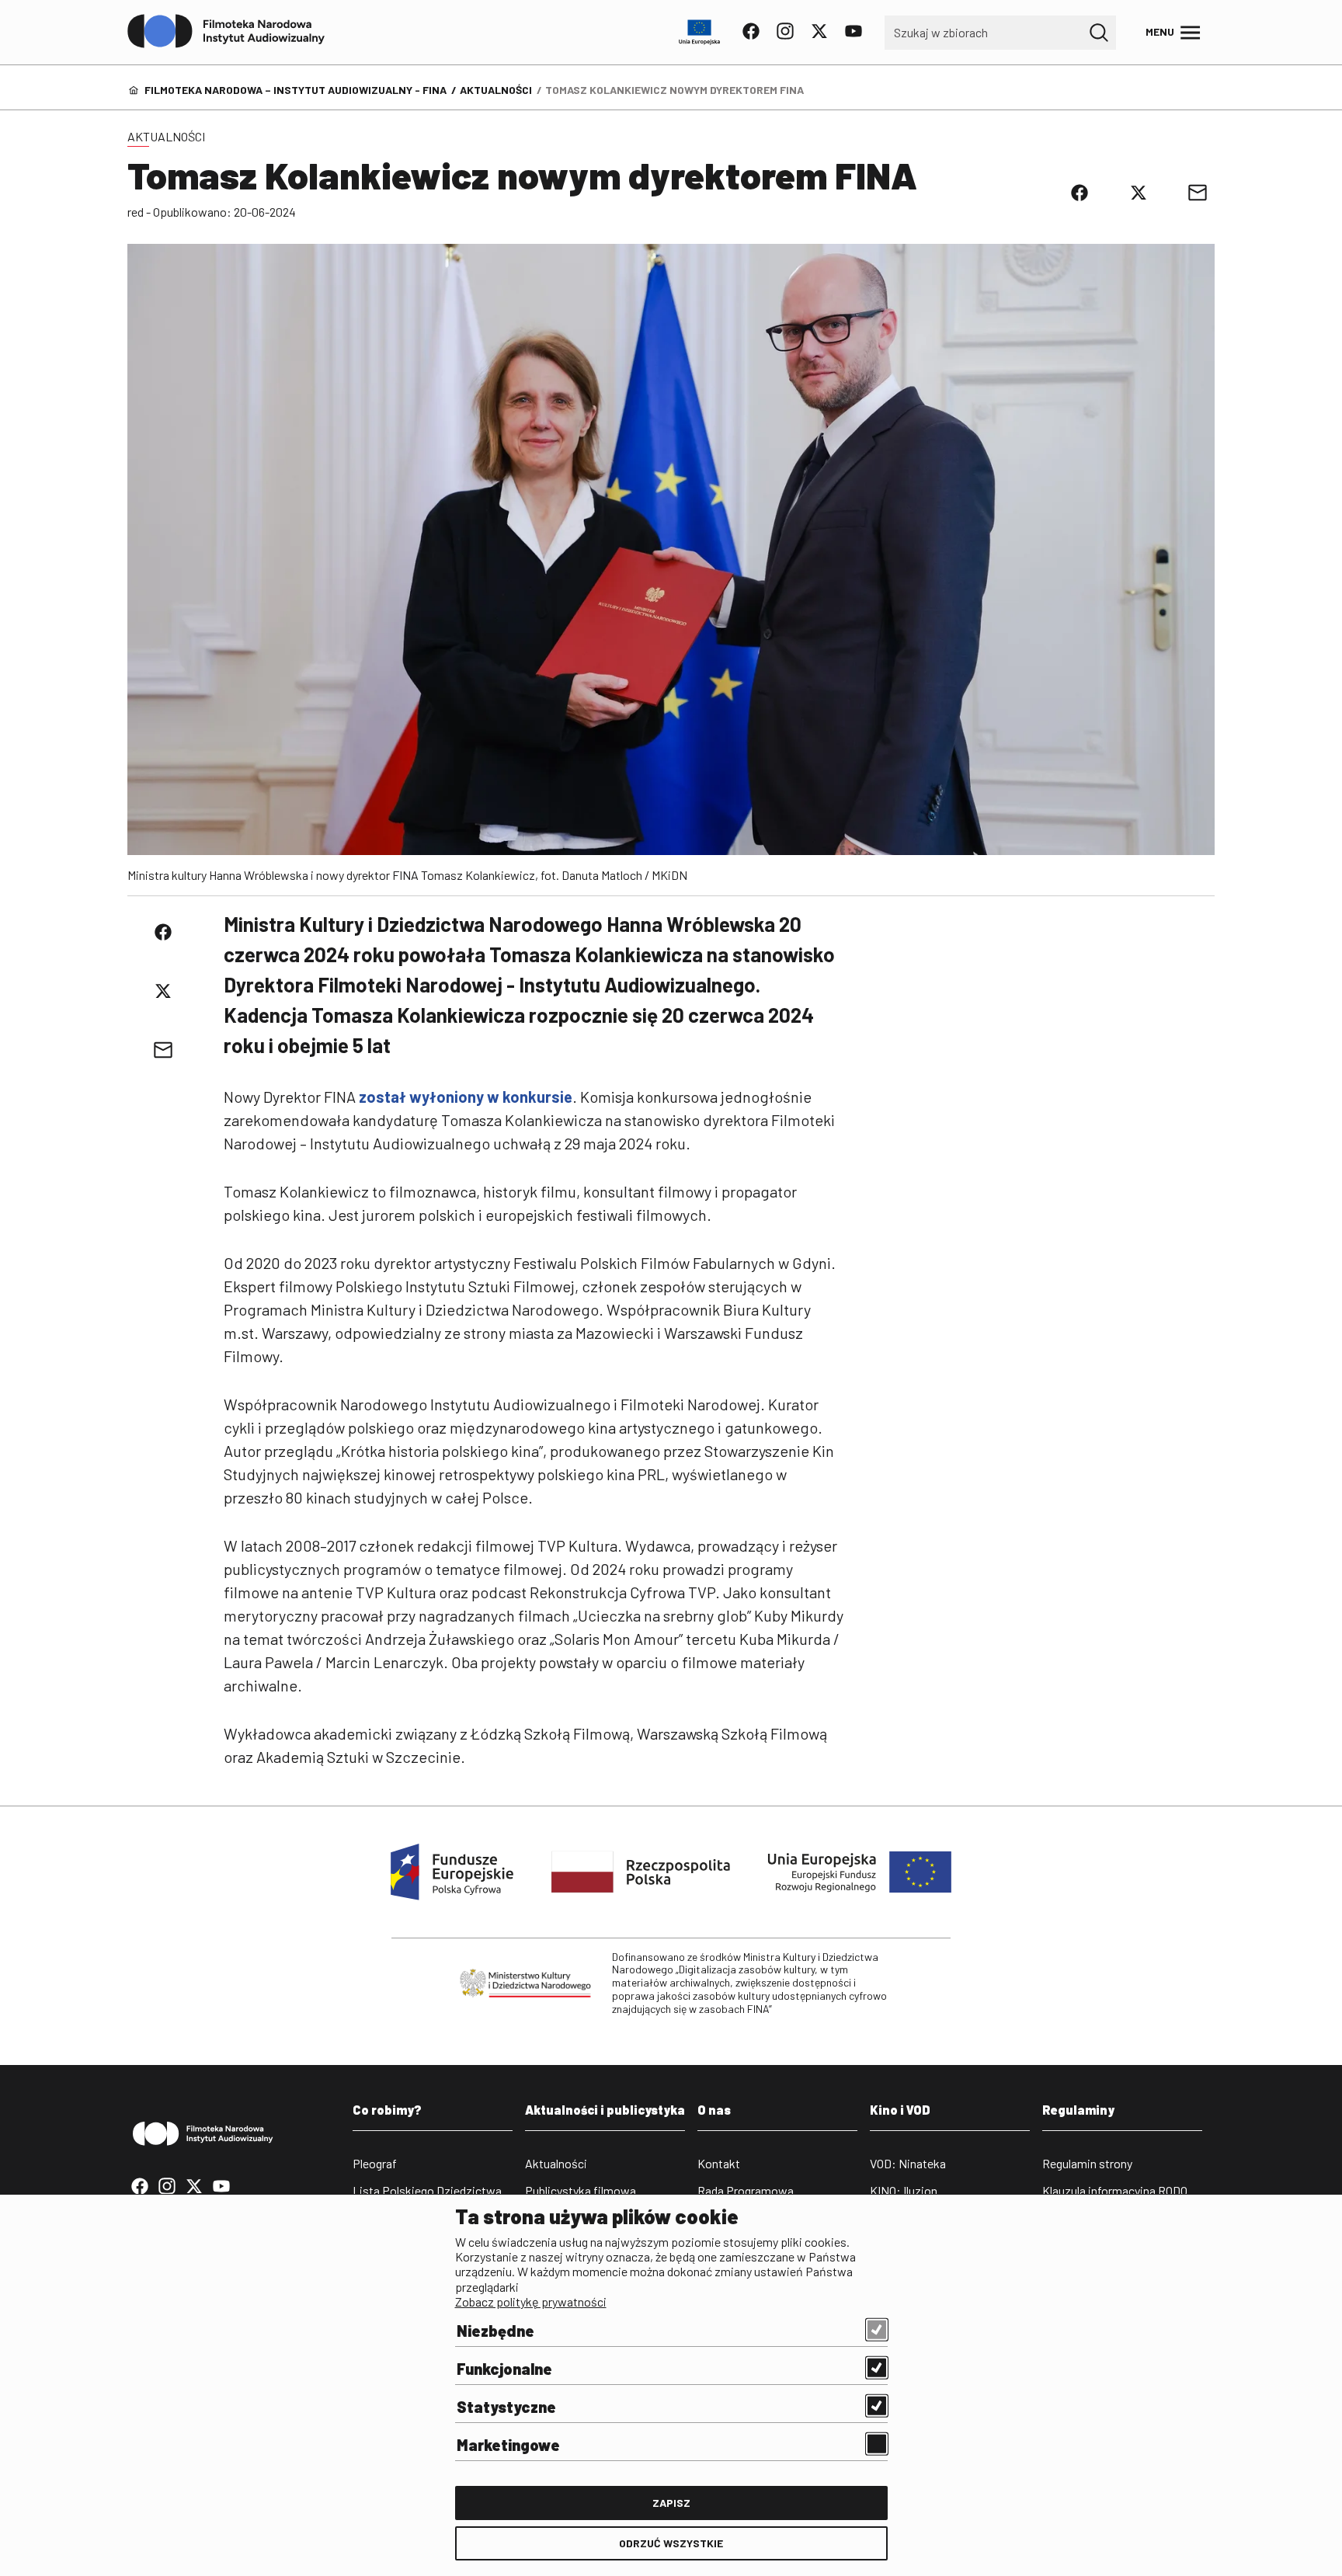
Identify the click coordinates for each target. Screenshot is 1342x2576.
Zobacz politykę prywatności (531, 2301)
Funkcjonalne (504, 2369)
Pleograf (375, 2163)
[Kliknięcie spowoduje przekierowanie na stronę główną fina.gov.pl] (226, 32)
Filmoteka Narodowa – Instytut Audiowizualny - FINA (296, 90)
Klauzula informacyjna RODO (1115, 2190)
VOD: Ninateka (908, 2163)
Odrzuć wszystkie (671, 2543)
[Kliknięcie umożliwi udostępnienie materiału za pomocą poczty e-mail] (1198, 193)
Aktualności (496, 90)
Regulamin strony (1087, 2163)
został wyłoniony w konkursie (466, 1097)
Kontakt (719, 2163)
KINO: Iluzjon (904, 2190)
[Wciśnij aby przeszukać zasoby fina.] (1099, 33)
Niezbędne (495, 2331)
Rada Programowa (746, 2190)
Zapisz (671, 2503)
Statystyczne (506, 2407)
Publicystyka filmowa (581, 2190)
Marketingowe (508, 2445)
